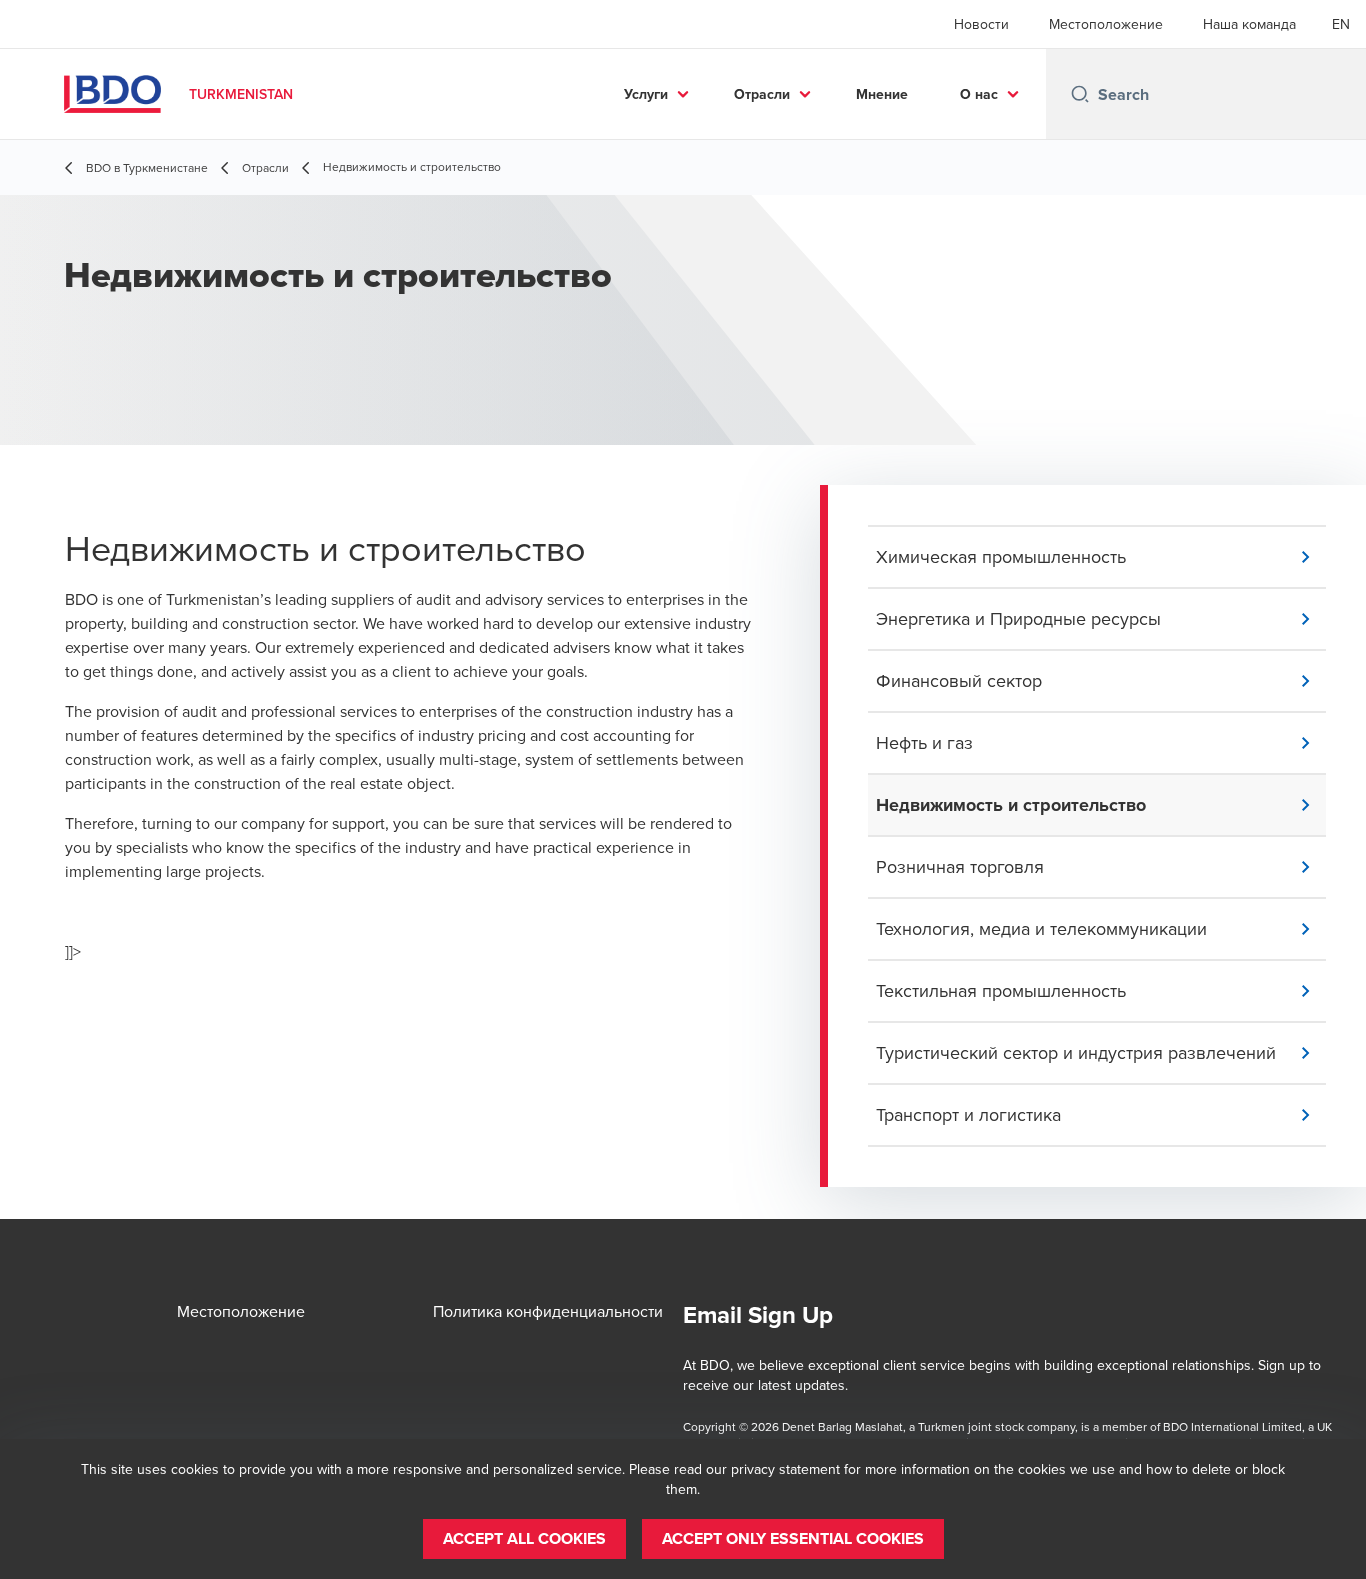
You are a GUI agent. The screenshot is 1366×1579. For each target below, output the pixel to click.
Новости (981, 24)
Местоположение (1106, 24)
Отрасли (762, 94)
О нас (979, 94)
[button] (1101, 557)
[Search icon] (1080, 94)
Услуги (646, 94)
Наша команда (1249, 24)
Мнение (882, 94)
